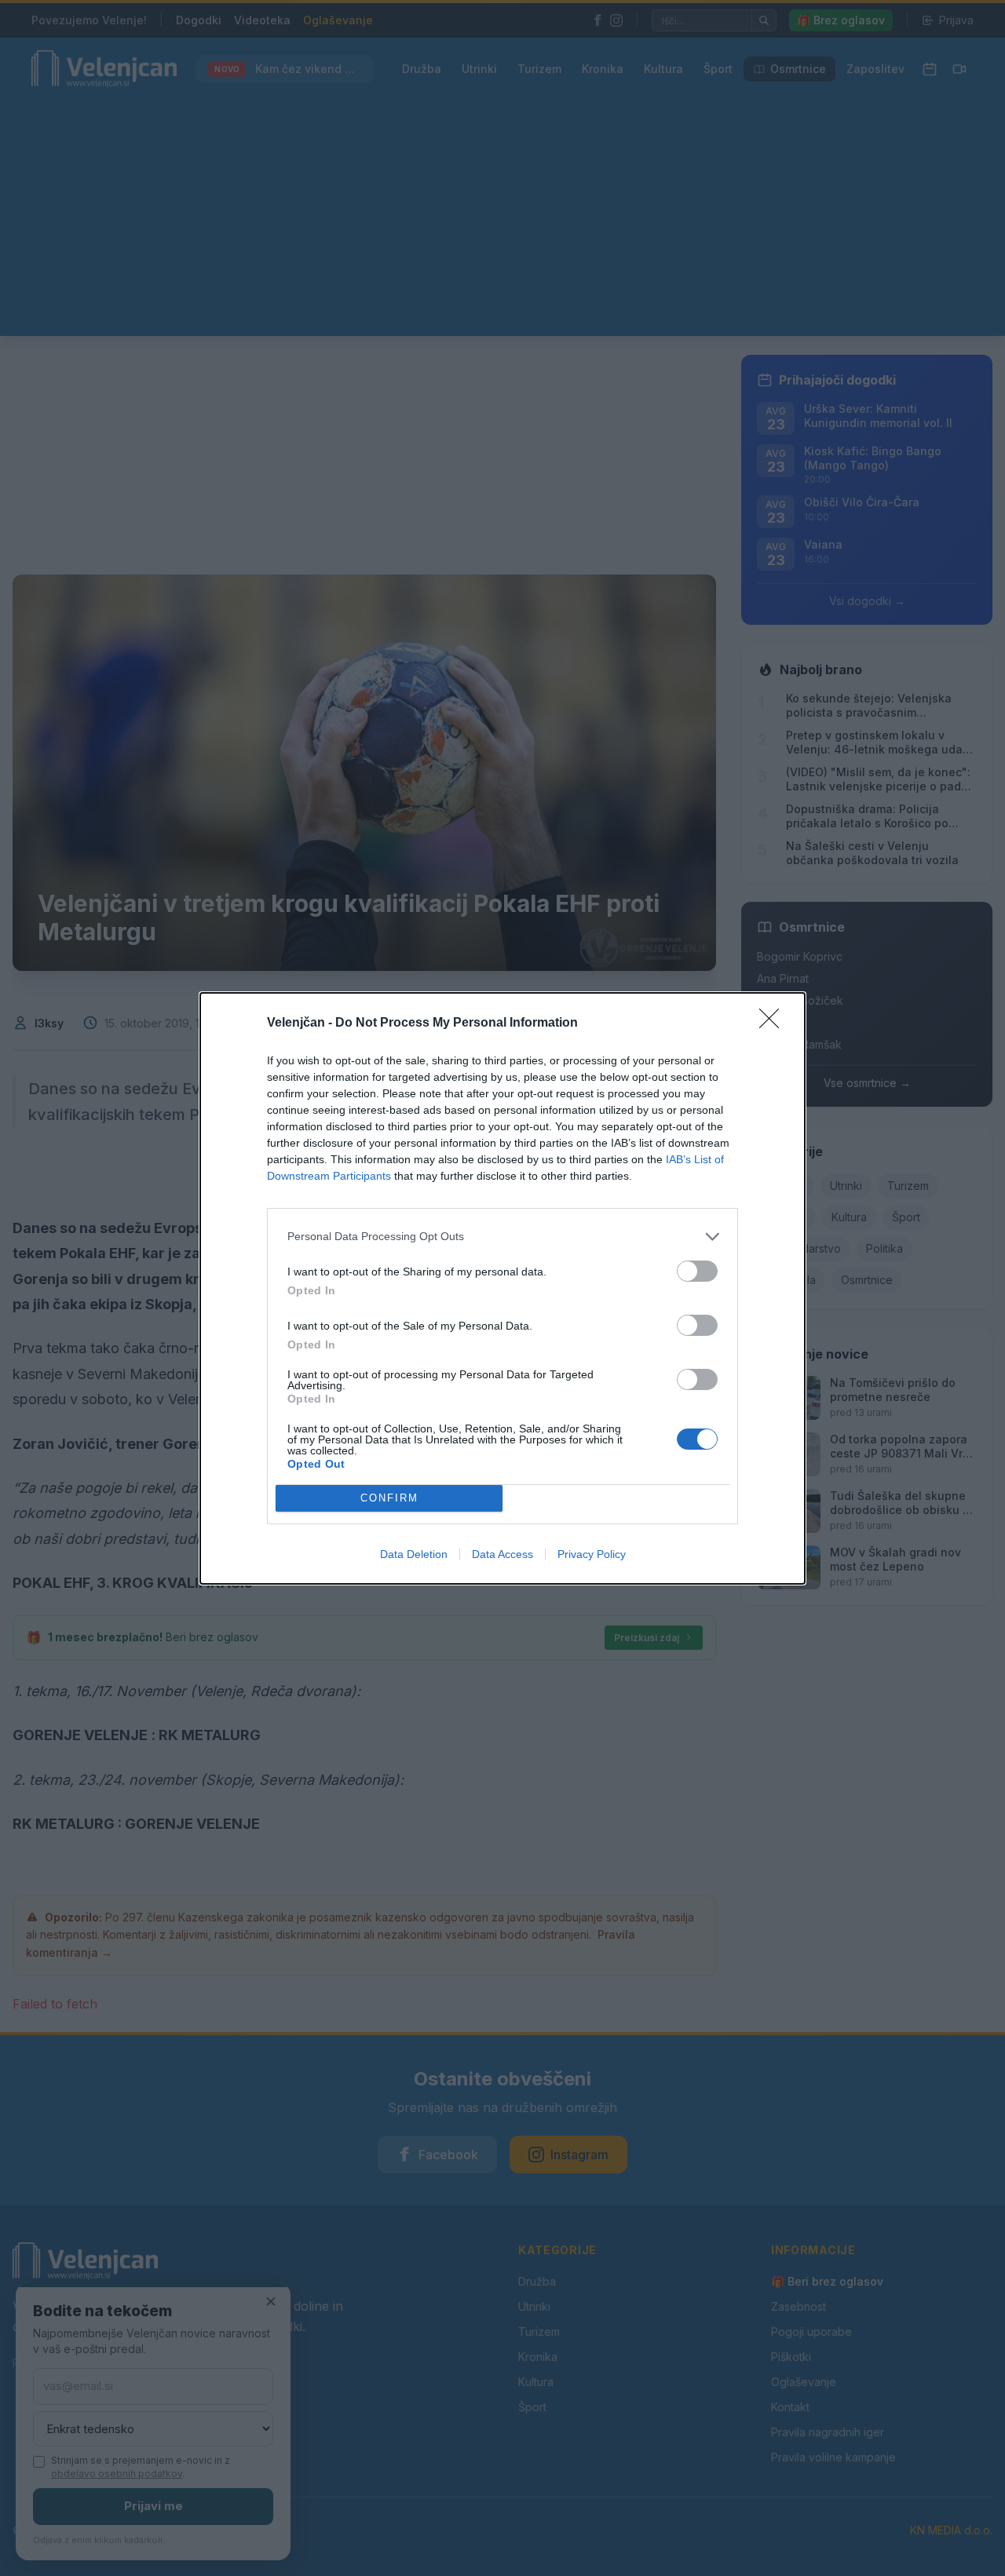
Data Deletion (414, 1554)
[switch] (697, 1271)
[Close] (774, 1023)
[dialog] (502, 1288)
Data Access (502, 1554)
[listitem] (502, 1237)
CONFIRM (389, 1498)
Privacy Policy (592, 1554)
